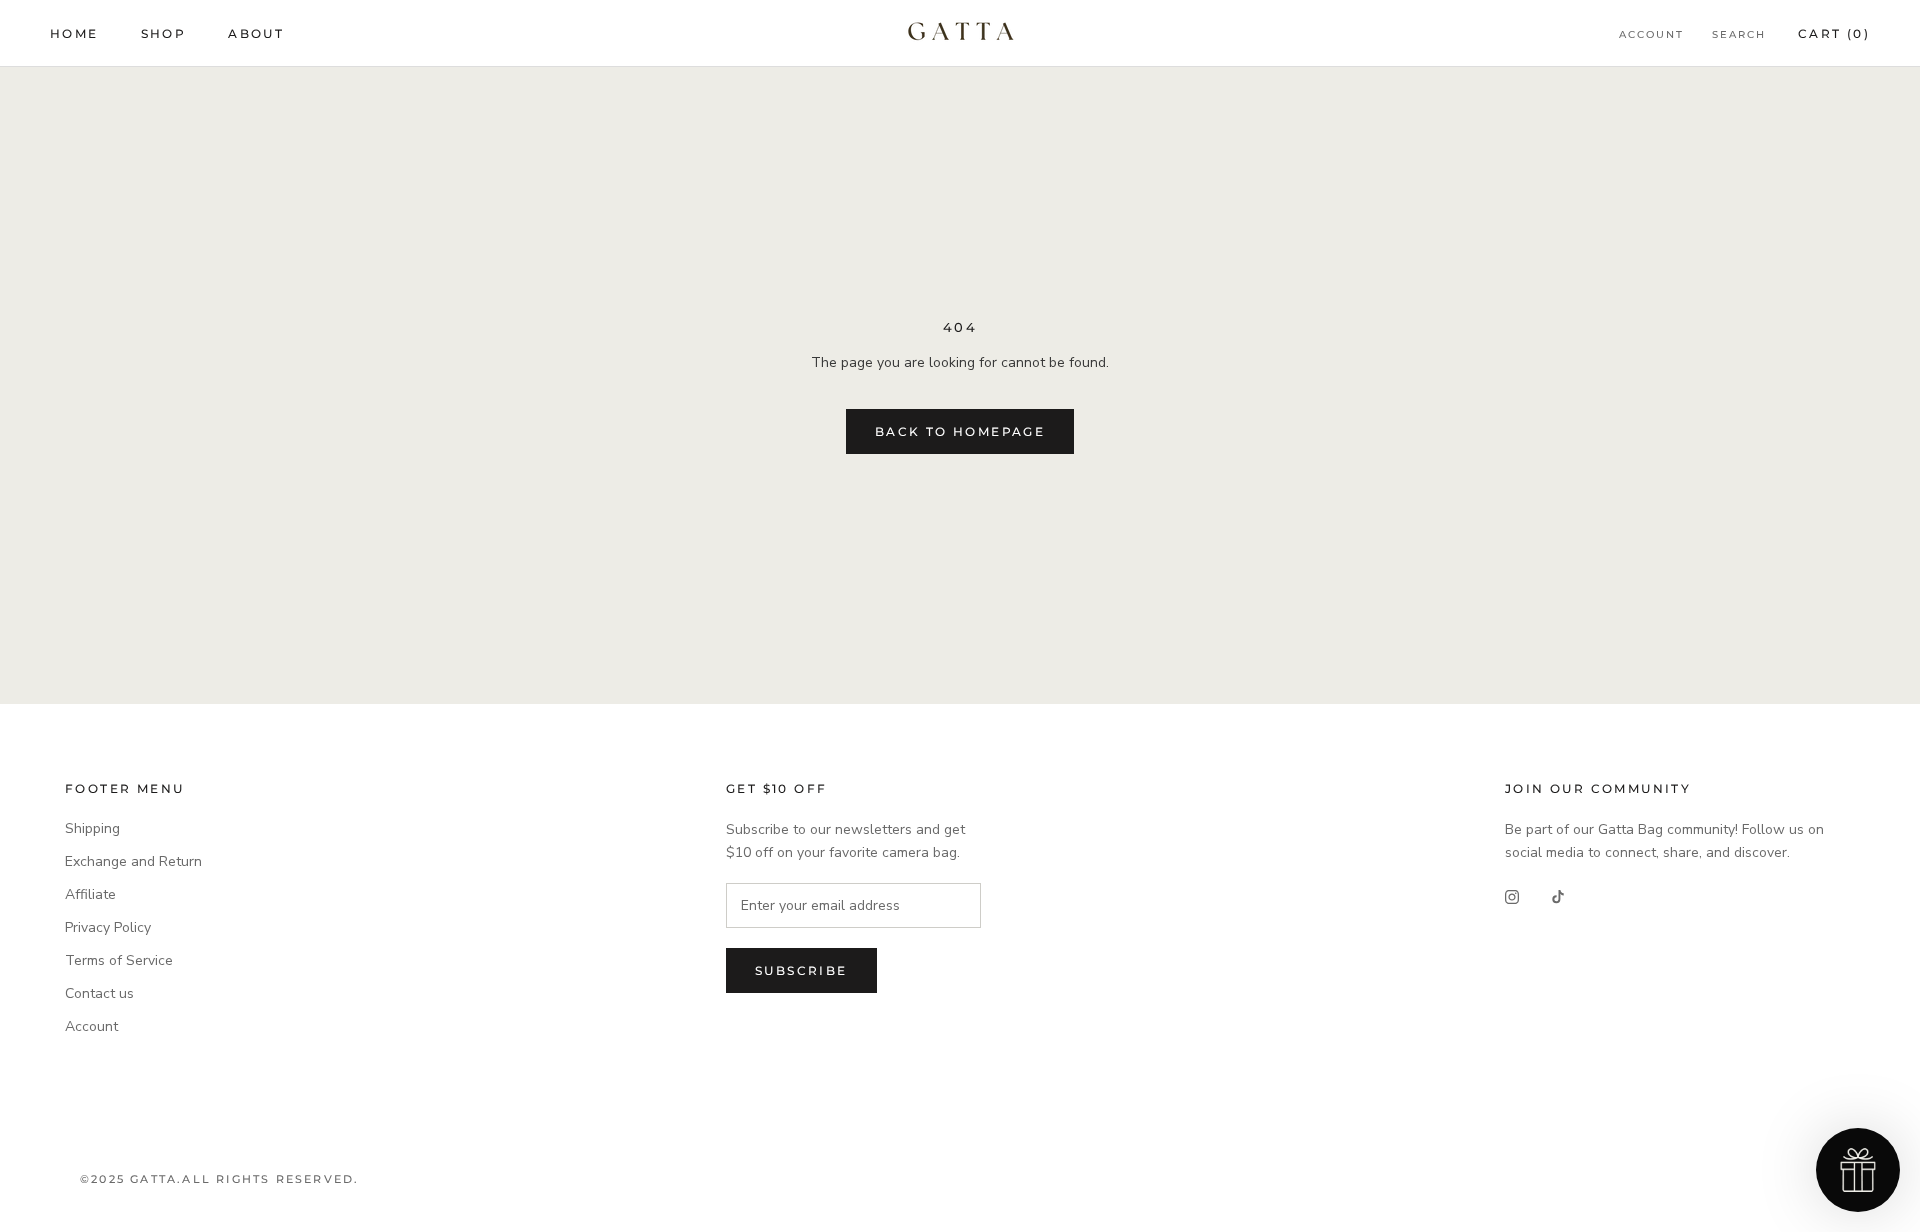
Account (1651, 34)
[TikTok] (1558, 896)
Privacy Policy (108, 927)
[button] (1858, 1170)
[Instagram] (1512, 896)
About (256, 33)
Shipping (92, 828)
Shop (164, 33)
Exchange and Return (133, 861)
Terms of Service (119, 960)
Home (74, 33)
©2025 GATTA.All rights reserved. (219, 1179)
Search (1739, 34)
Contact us (99, 993)
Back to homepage (960, 431)
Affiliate (90, 894)
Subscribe (801, 970)
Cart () (1834, 33)
